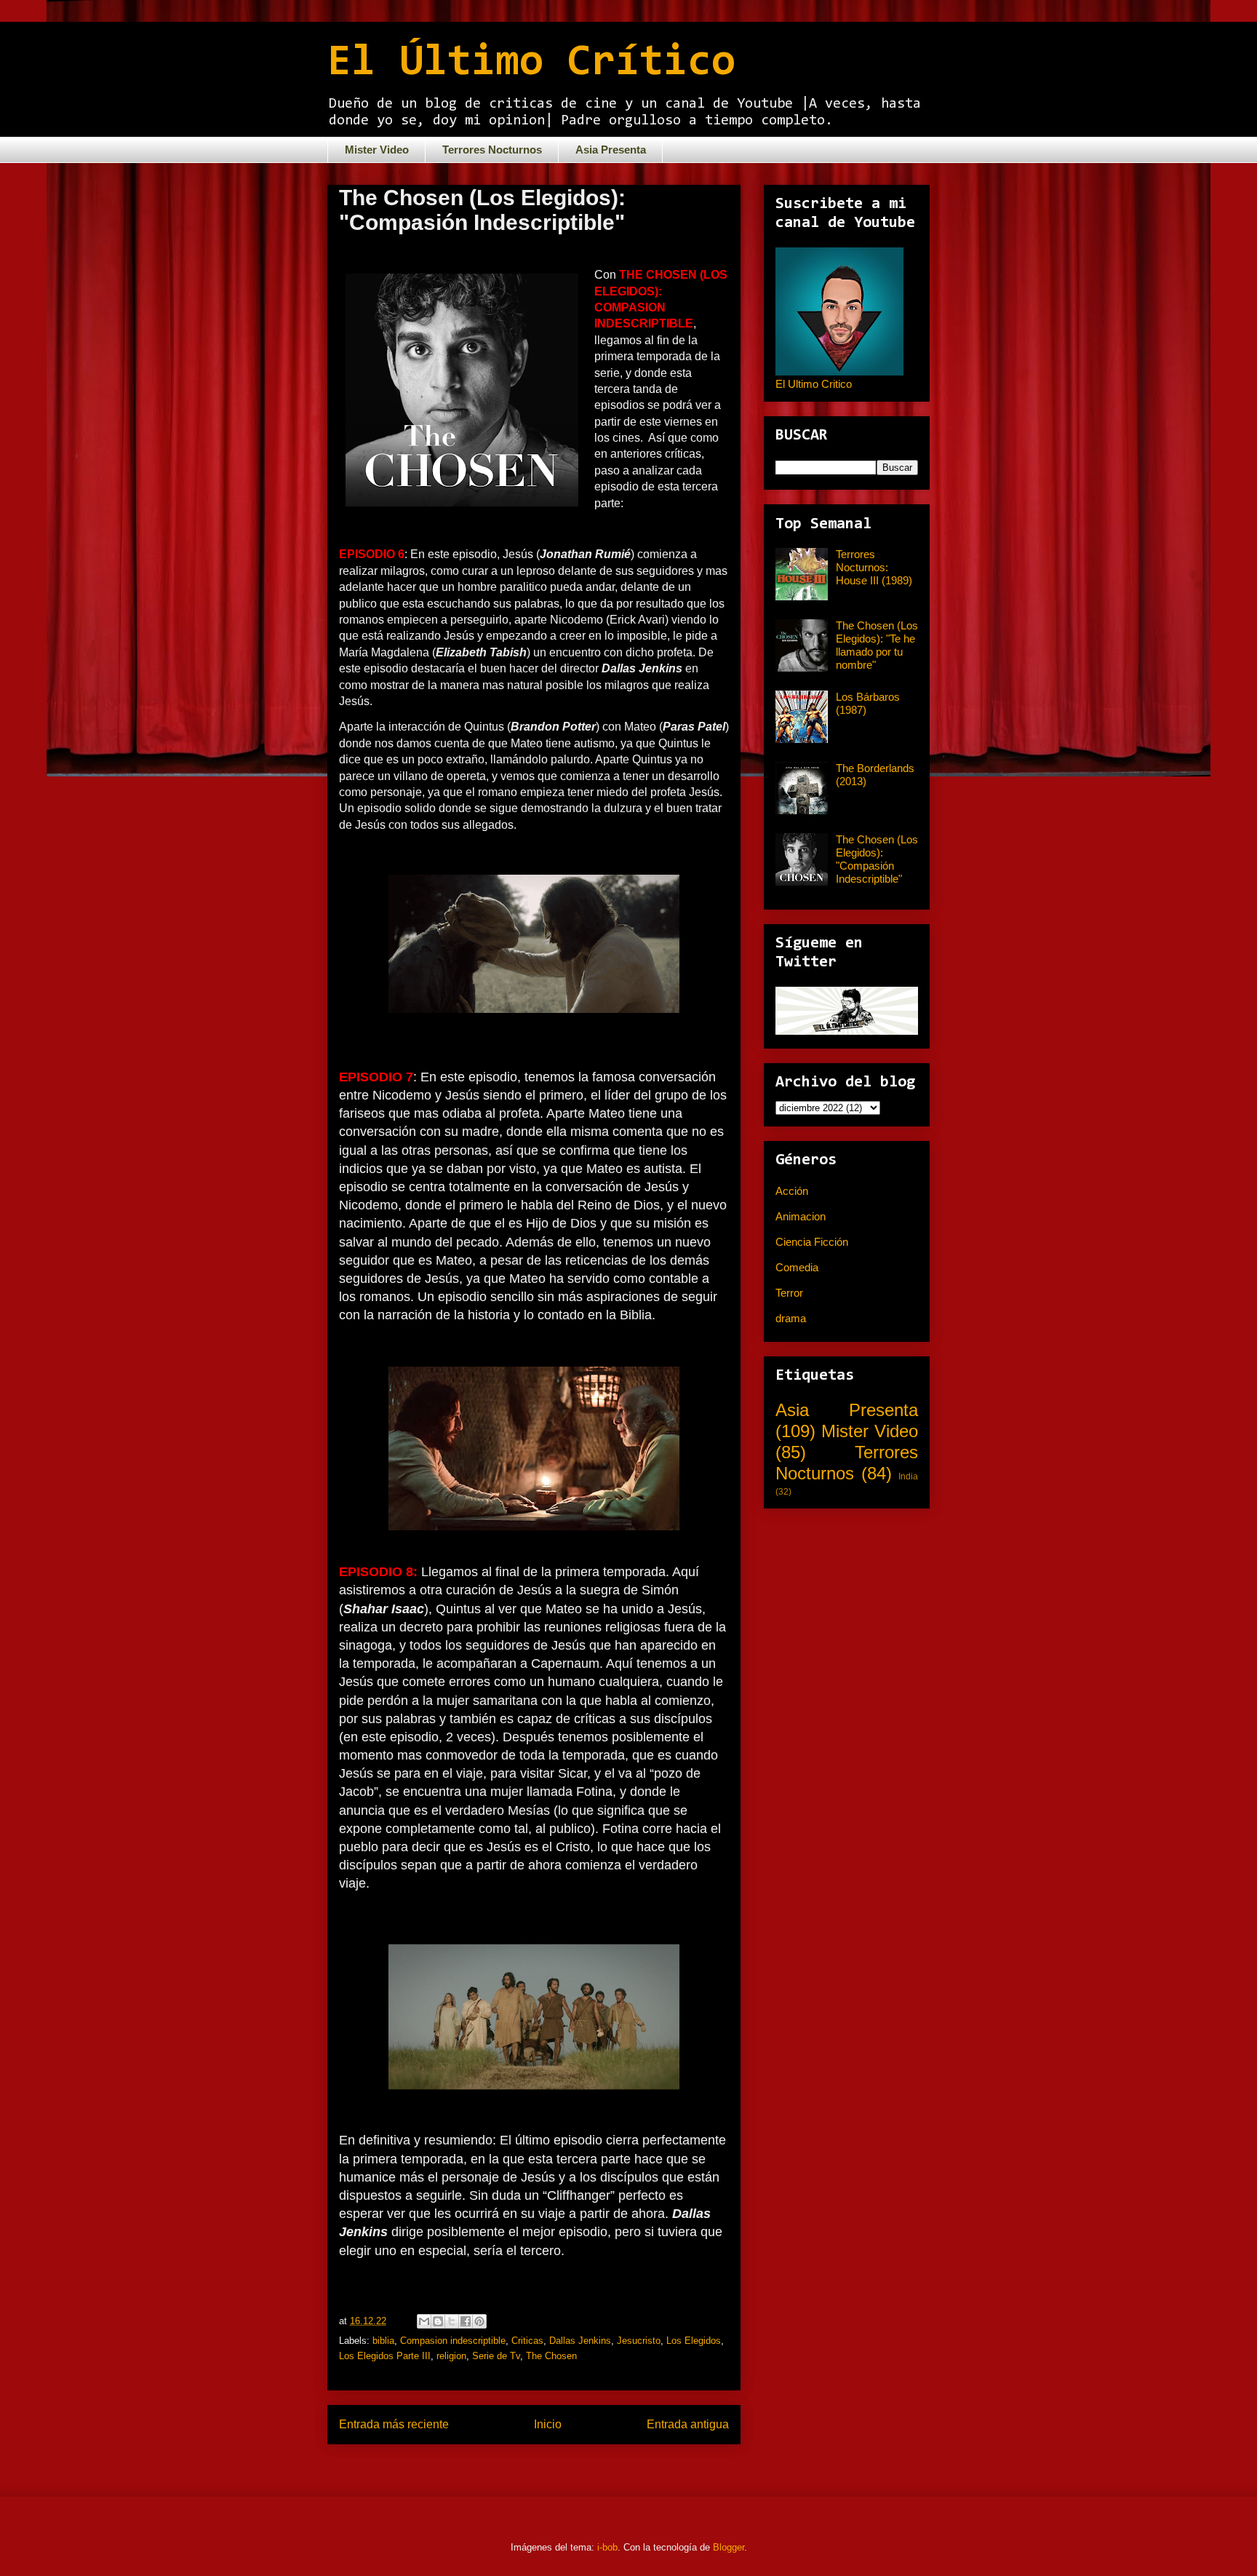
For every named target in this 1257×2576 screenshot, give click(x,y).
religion (451, 2356)
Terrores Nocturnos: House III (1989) (874, 567)
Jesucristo (639, 2341)
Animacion (801, 1216)
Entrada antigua (688, 2424)
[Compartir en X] (452, 2321)
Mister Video (377, 150)
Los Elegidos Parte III (385, 2356)
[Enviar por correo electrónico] (424, 2321)
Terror (789, 1293)
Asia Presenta (611, 150)
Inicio (548, 2424)
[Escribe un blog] (438, 2321)
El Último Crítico (531, 63)
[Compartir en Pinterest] (479, 2321)
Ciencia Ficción (812, 1242)
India (908, 1476)
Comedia (797, 1267)
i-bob (607, 2547)
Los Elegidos (694, 2341)
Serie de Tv (496, 2356)
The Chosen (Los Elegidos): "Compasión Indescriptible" (877, 859)
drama (791, 1318)
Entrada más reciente (394, 2424)
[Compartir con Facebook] (466, 2321)
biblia (383, 2341)
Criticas (527, 2341)
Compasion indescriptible (453, 2341)
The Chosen (551, 2356)
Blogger (729, 2547)
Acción (792, 1191)
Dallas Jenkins (580, 2341)
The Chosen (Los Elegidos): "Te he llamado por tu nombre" (877, 645)
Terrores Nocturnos (492, 150)
